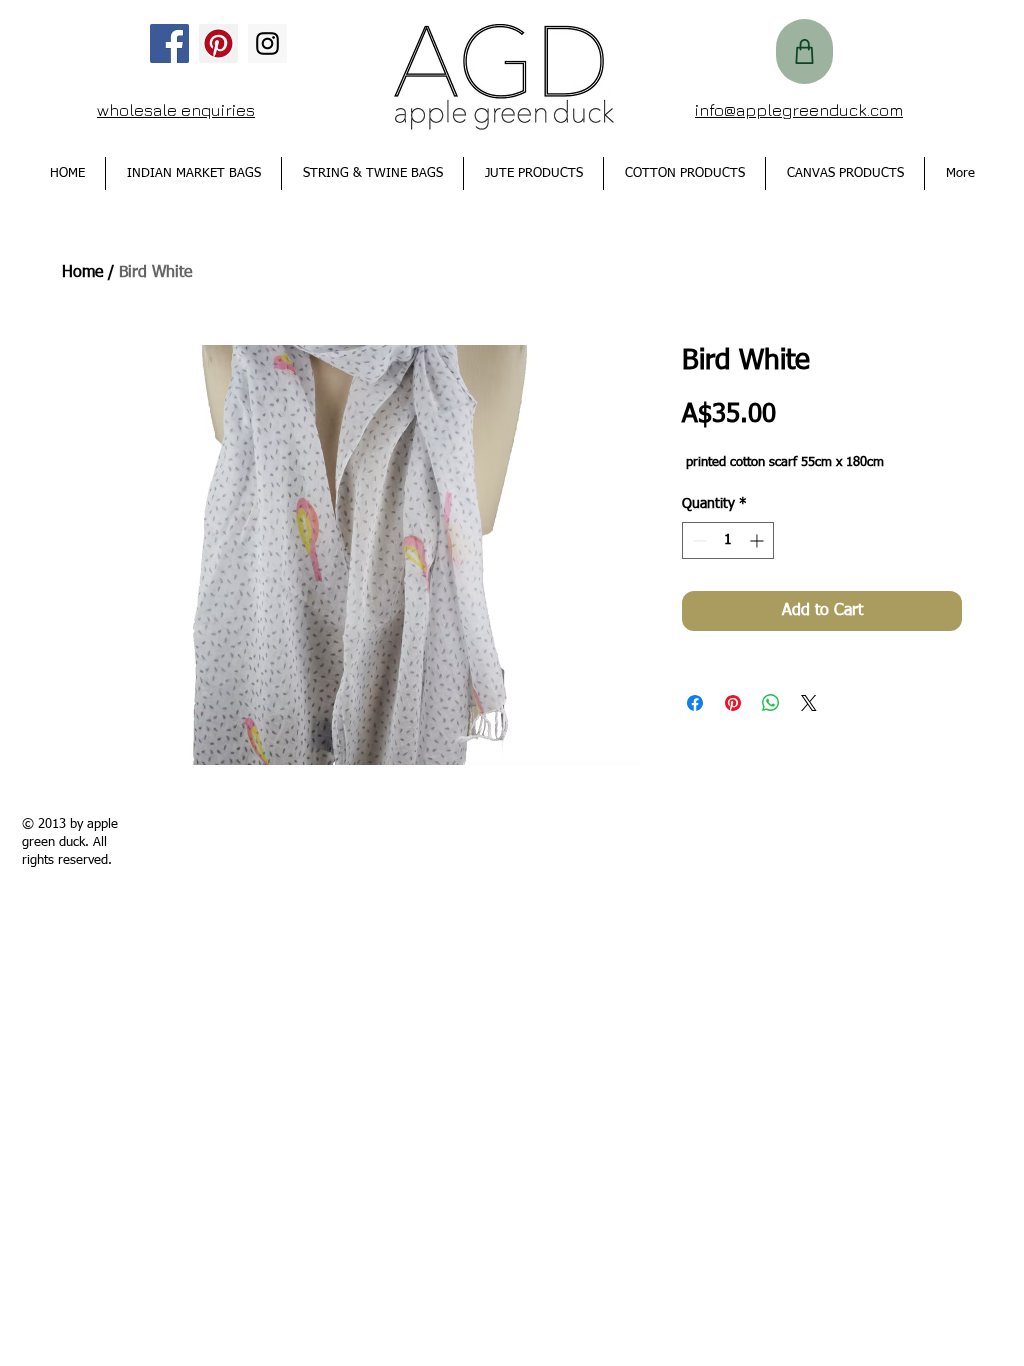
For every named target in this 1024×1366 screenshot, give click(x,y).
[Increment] (758, 540)
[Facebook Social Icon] (169, 43)
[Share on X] (809, 703)
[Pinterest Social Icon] (218, 43)
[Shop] (804, 51)
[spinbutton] (728, 540)
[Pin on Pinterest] (733, 703)
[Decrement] (697, 540)
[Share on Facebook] (695, 703)
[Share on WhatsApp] (771, 703)
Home (82, 273)
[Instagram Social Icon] (267, 43)
